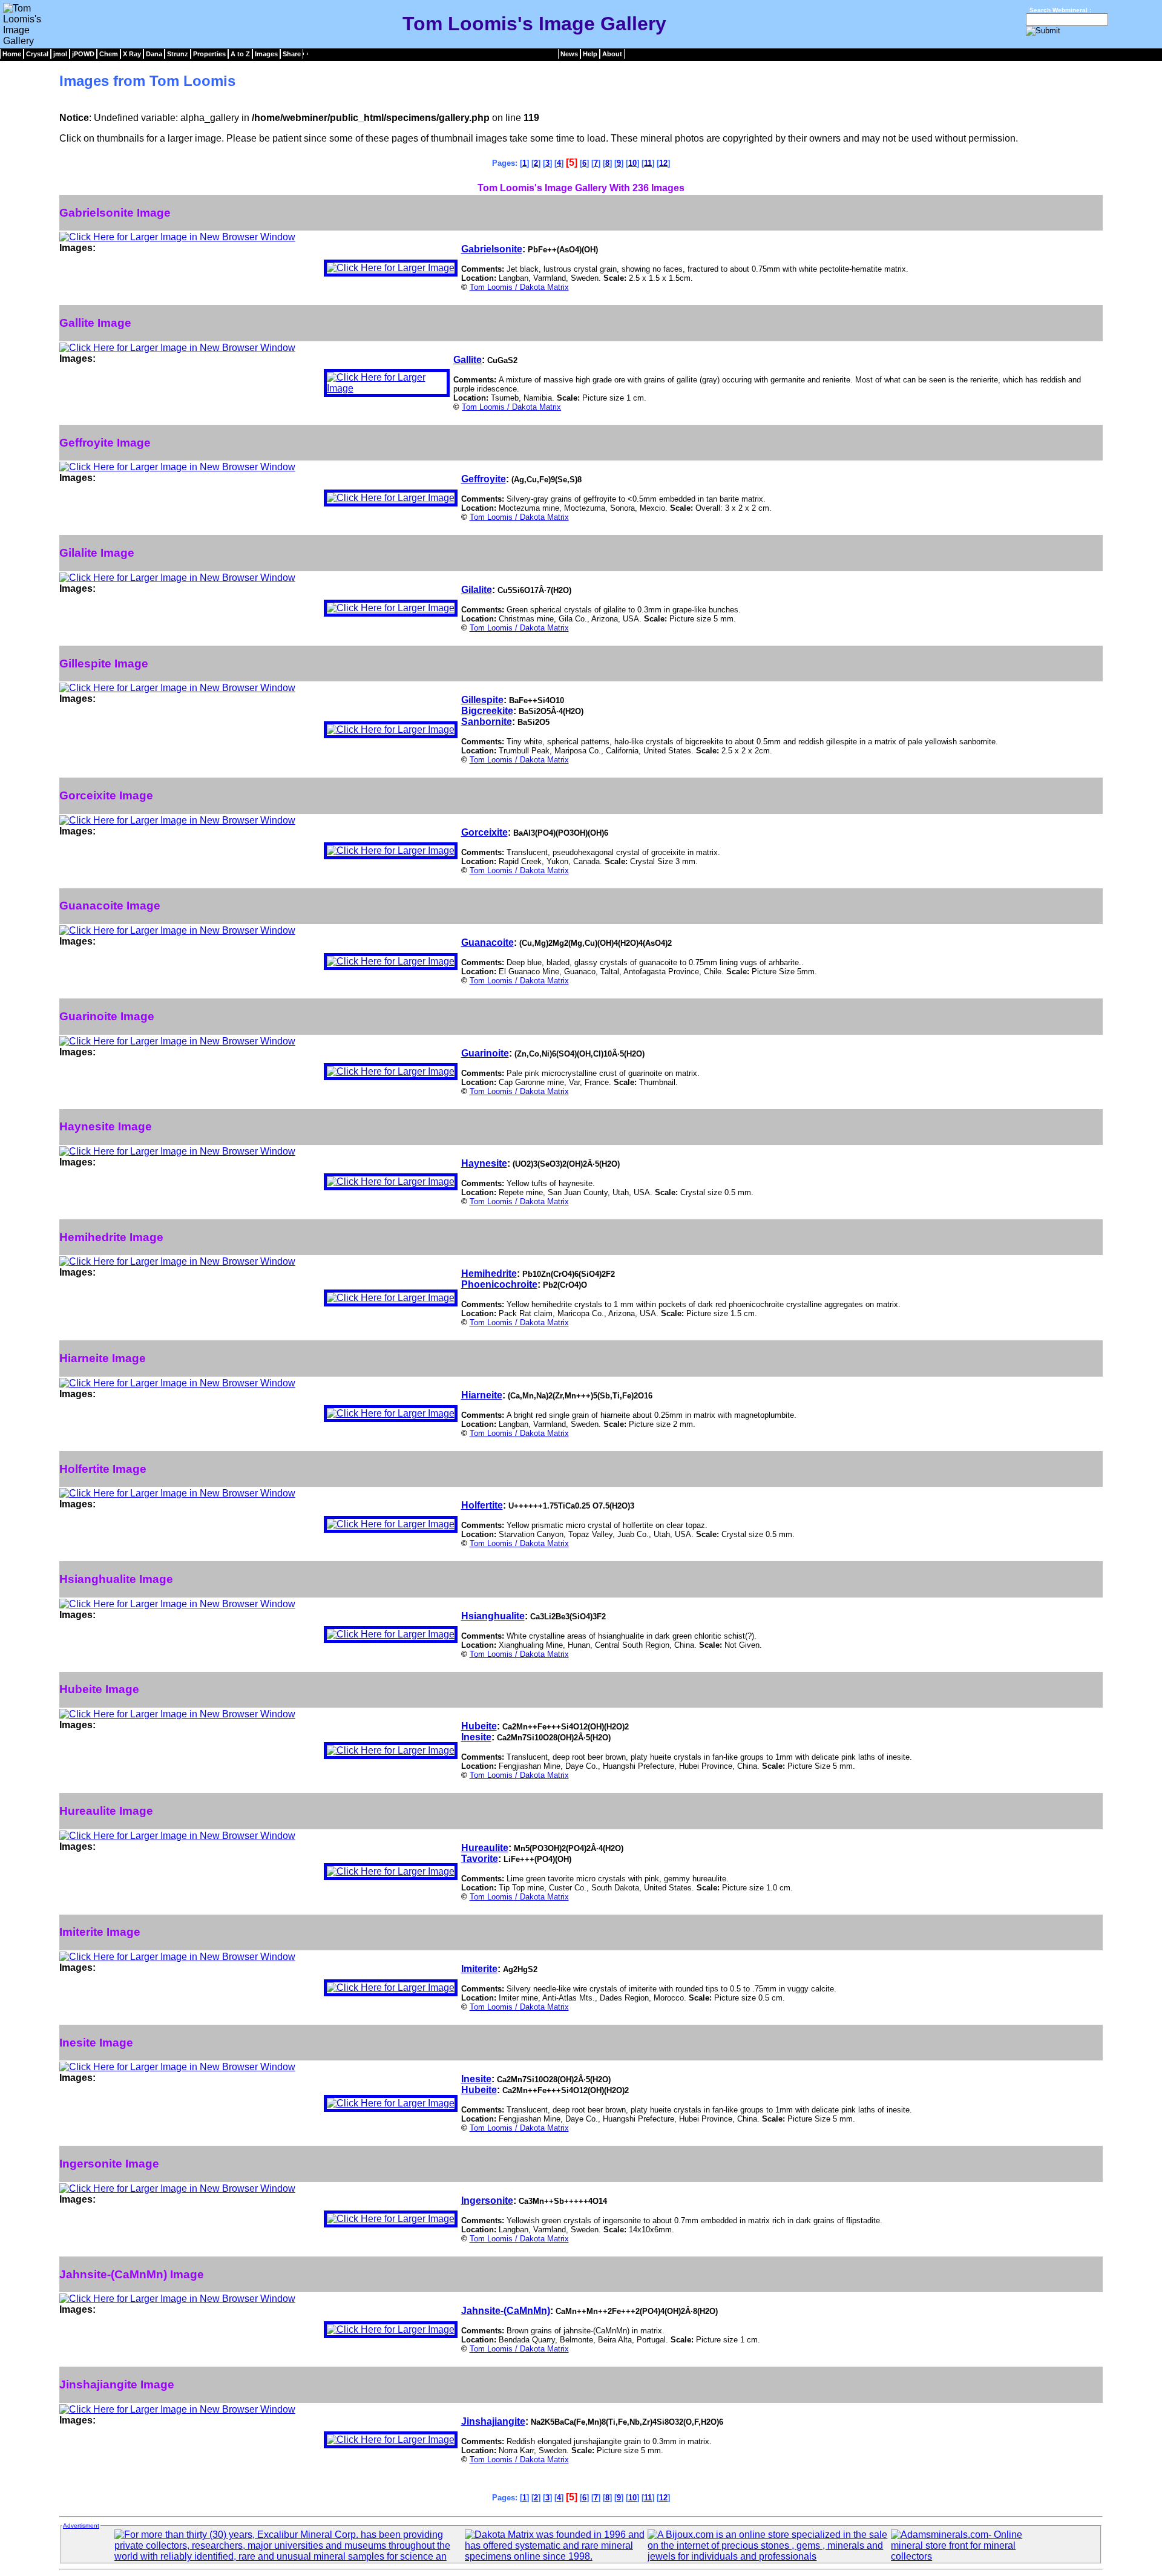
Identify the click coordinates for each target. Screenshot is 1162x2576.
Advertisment (81, 2525)
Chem (109, 54)
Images (266, 54)
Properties (209, 54)
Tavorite (480, 1859)
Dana (154, 54)
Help (590, 54)
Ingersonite (487, 2201)
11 (648, 163)
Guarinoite (485, 1053)
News (569, 54)
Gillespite (482, 700)
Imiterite (479, 1969)
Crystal (37, 54)
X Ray (132, 54)
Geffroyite (484, 479)
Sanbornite (487, 722)
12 (663, 163)
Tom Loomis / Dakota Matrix (519, 287)
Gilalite (477, 590)
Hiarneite (482, 1395)
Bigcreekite (487, 711)
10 (632, 163)
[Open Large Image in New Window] (177, 237)
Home (12, 54)
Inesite (476, 1737)
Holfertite (482, 1505)
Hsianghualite (493, 1616)
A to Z (240, 54)
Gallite (468, 360)
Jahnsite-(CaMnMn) (506, 2311)
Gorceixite (484, 832)
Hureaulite (485, 1848)
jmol (60, 54)
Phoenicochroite (499, 1284)
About (612, 54)
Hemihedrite (489, 1273)
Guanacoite (487, 942)
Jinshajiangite (493, 2421)
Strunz (178, 54)
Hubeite (479, 1726)
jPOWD (83, 54)
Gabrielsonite (492, 249)
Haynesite (484, 1163)
